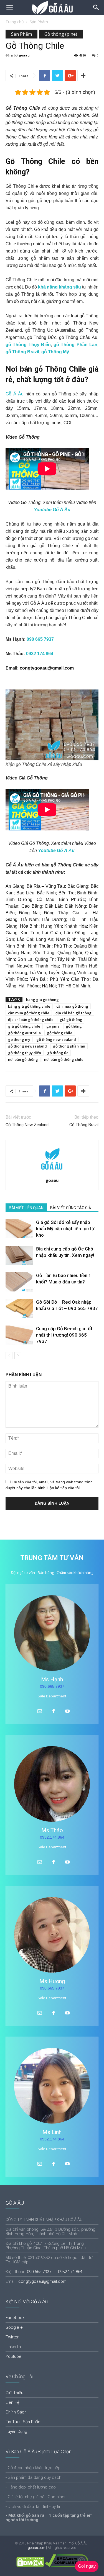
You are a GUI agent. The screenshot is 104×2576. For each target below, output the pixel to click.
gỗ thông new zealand (56, 1039)
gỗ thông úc (58, 1053)
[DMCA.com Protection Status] (30, 2566)
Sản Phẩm (39, 22)
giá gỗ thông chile (24, 1026)
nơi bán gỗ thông (23, 1059)
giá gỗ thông (71, 1020)
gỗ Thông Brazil (22, 352)
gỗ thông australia (24, 1033)
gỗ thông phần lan (69, 1046)
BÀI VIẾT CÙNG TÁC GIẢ (71, 1208)
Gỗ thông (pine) (61, 34)
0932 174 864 (40, 654)
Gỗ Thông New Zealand (27, 1125)
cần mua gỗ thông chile (29, 1013)
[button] (96, 7)
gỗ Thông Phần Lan (75, 345)
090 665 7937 (40, 639)
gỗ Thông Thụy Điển (28, 345)
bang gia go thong (42, 1000)
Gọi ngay (87, 2566)
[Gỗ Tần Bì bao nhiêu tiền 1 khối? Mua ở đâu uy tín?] (19, 1282)
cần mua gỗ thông (72, 1006)
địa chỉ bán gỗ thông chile (31, 1020)
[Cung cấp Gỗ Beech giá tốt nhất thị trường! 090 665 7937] (19, 1335)
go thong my (19, 1039)
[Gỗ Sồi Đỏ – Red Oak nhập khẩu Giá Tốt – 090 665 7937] (19, 1308)
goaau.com (36, 2548)
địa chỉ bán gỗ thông (73, 1013)
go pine (53, 1026)
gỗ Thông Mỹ (55, 352)
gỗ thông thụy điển (25, 1053)
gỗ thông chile (60, 1033)
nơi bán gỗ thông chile (64, 1059)
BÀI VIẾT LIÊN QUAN (26, 1208)
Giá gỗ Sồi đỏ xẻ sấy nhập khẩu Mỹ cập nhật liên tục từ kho (65, 1229)
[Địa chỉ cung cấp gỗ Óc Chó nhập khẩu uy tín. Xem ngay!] (19, 1255)
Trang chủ (15, 22)
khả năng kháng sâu (59, 287)
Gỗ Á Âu (15, 394)
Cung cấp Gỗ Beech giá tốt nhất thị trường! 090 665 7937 (64, 1335)
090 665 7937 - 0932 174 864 (55, 2272)
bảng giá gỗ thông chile (29, 1006)
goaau (24, 55)
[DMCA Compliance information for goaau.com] (66, 2566)
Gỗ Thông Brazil (84, 1125)
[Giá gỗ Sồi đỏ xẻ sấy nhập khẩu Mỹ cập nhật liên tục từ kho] (19, 1229)
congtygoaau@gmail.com (47, 668)
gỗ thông (74, 1026)
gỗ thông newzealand (27, 1046)
